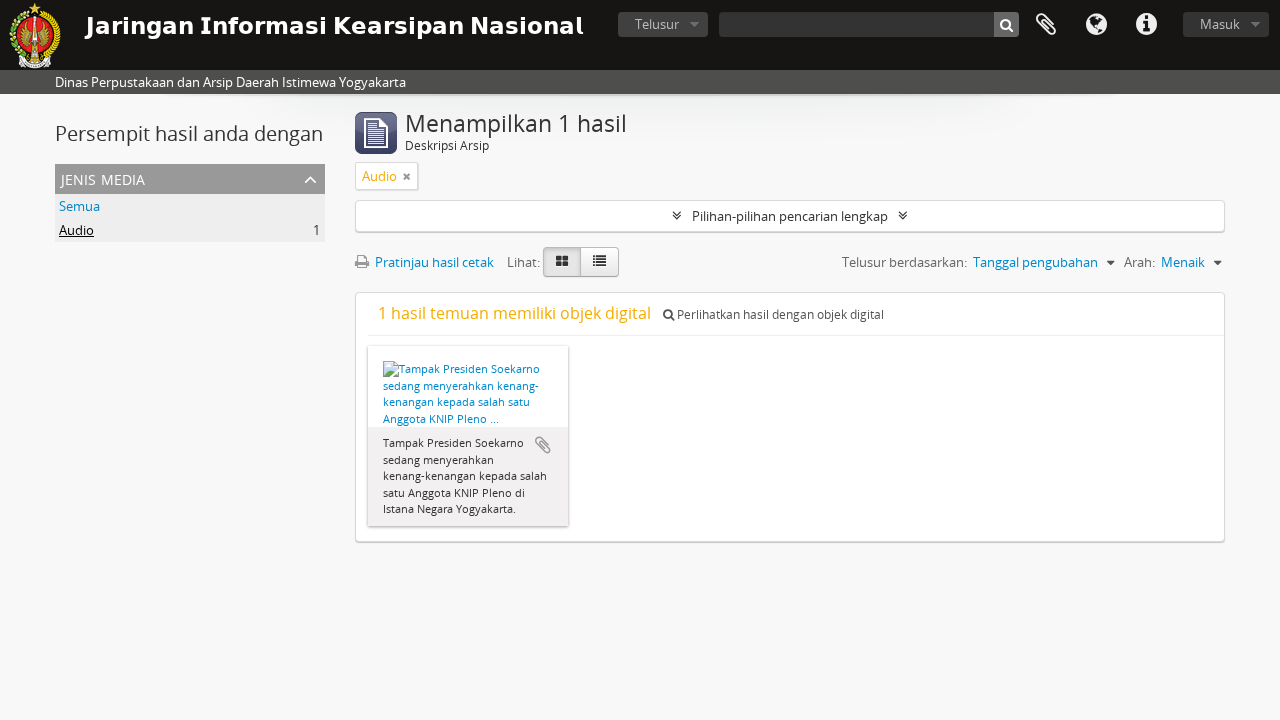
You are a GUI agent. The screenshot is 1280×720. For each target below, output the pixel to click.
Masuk (1220, 24)
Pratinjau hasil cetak (433, 262)
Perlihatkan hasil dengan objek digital (779, 314)
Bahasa (1096, 25)
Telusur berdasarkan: (904, 262)
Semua (79, 206)
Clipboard (1046, 25)
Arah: (1139, 262)
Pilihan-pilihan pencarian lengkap (790, 216)
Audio (76, 230)
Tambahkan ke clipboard (543, 445)
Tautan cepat (1146, 25)
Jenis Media (103, 177)
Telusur (657, 24)
